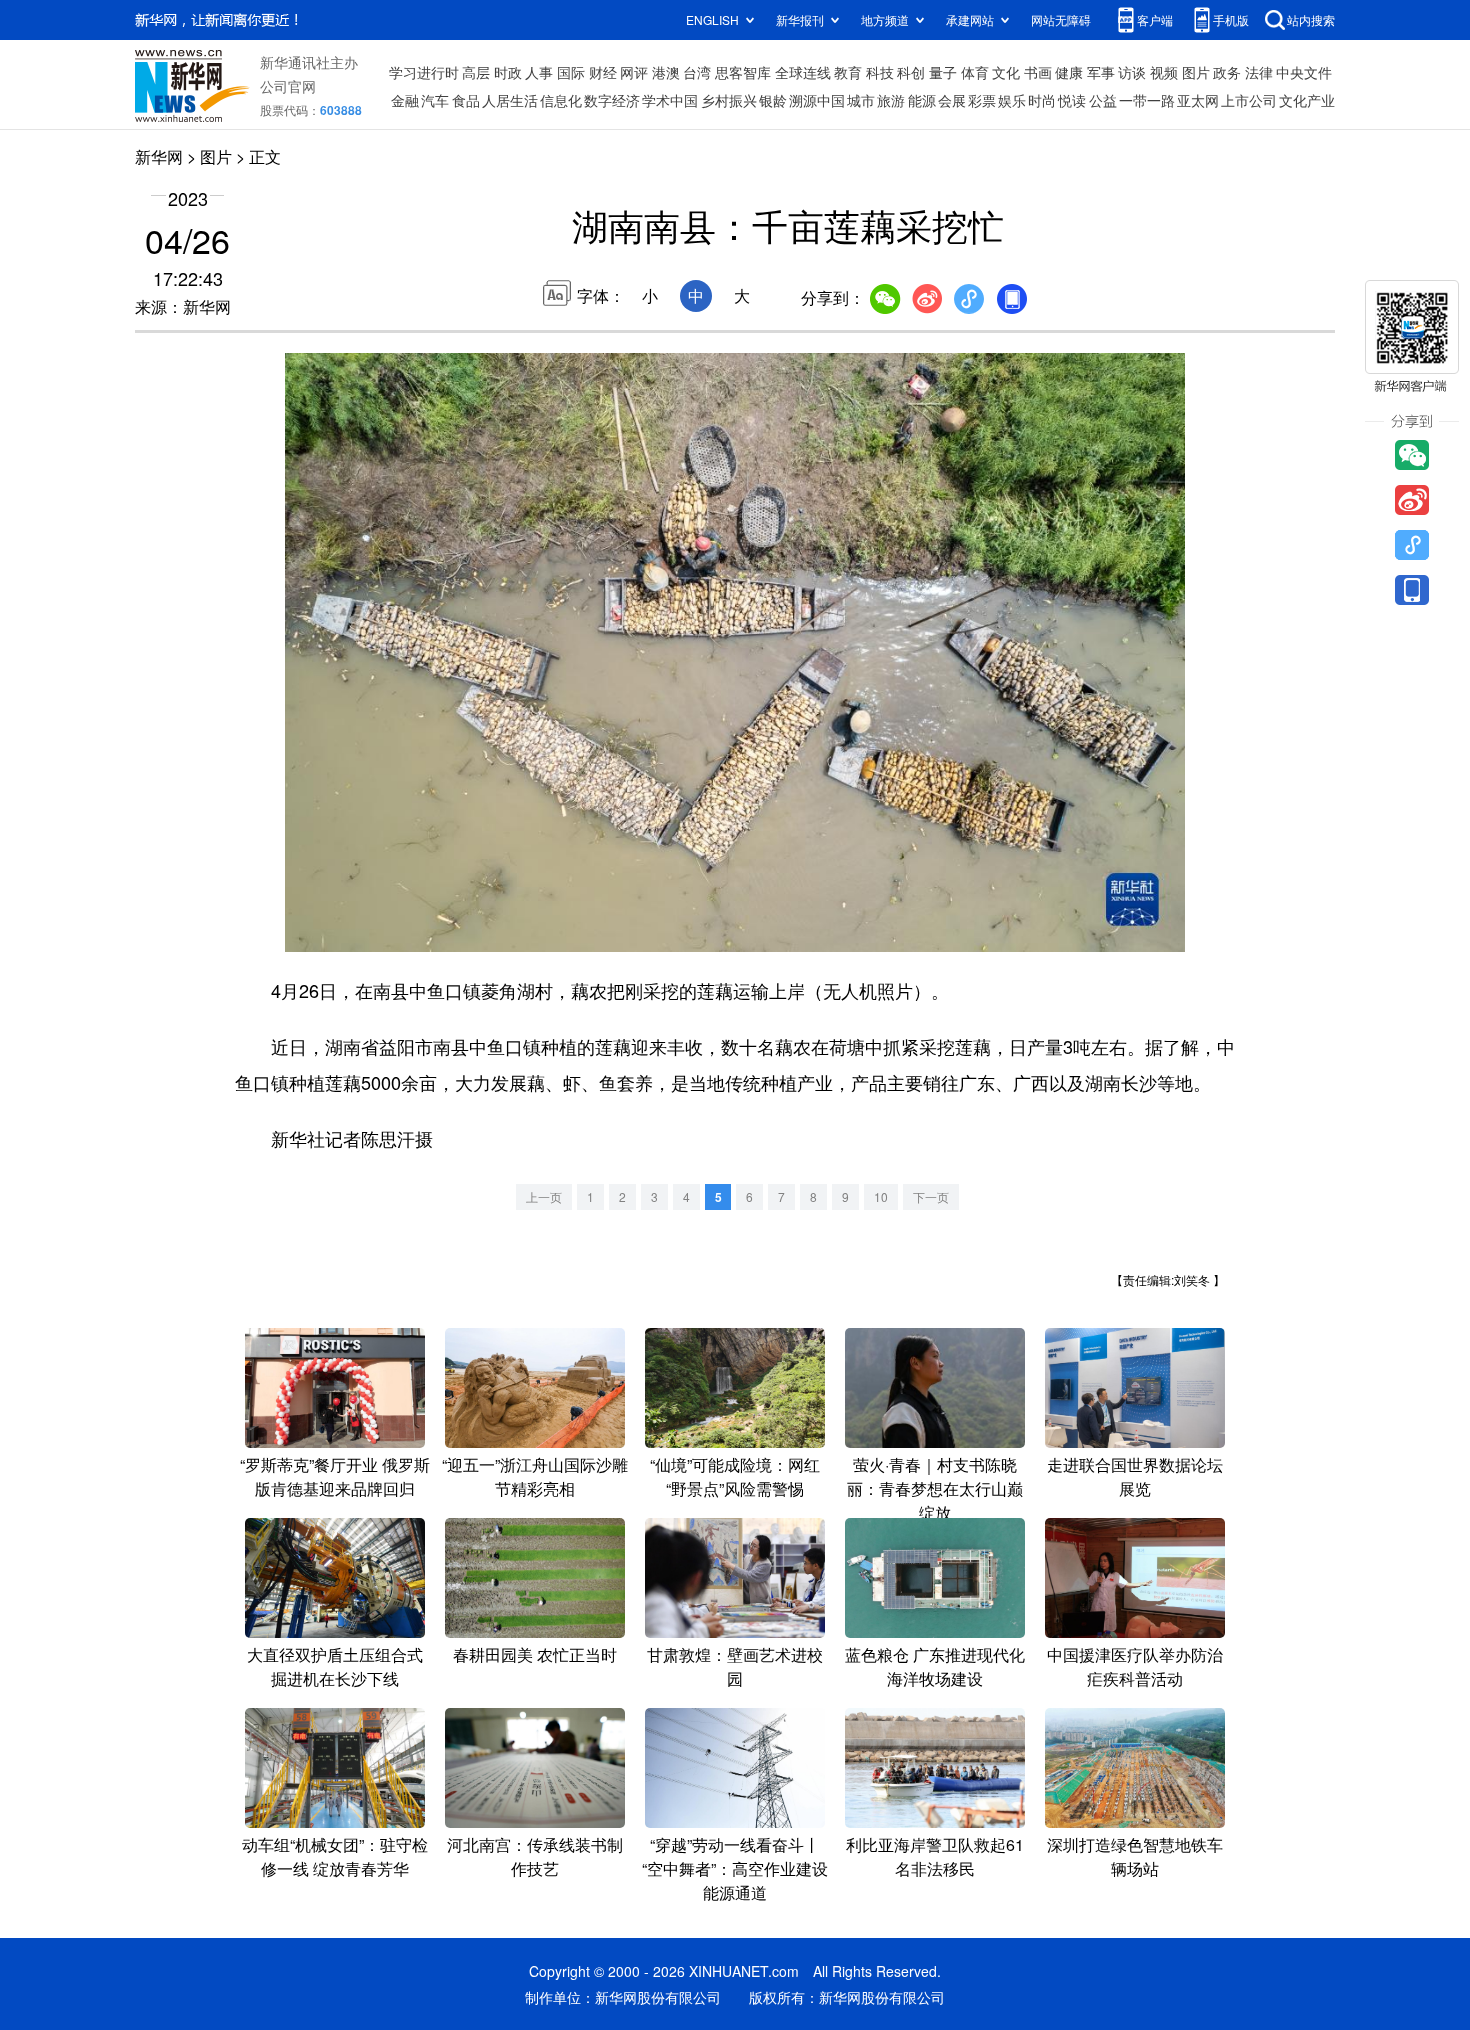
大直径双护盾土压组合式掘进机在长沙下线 (335, 1666)
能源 (922, 100)
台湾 (697, 72)
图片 (1196, 72)
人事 (539, 72)
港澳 (666, 72)
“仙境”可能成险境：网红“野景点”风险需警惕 (735, 1476)
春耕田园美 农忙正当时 (535, 1654)
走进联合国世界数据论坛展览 (1135, 1476)
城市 (861, 100)
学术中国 (670, 100)
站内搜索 (1311, 19)
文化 (1006, 72)
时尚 (1042, 100)
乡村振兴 (729, 100)
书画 (1038, 72)
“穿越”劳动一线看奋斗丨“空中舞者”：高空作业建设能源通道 (735, 1868)
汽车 (435, 100)
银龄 (773, 100)
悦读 (1072, 100)
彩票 (982, 100)
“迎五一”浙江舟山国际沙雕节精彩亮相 (535, 1476)
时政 (508, 72)
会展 (952, 100)
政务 (1227, 72)
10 (881, 1196)
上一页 (544, 1196)
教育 (848, 72)
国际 (571, 72)
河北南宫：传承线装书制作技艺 (535, 1856)
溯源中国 (817, 100)
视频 (1164, 72)
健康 (1069, 72)
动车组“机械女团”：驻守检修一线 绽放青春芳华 (335, 1856)
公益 (1103, 100)
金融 (405, 100)
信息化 (561, 100)
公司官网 (288, 86)
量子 (943, 72)
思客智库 (743, 72)
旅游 (891, 100)
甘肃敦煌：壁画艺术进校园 (735, 1666)
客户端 (1155, 19)
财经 (603, 72)
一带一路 (1147, 100)
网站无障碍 (1061, 19)
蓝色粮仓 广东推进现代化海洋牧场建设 (935, 1666)
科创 (911, 72)
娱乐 (1012, 100)
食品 (466, 100)
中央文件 (1304, 72)
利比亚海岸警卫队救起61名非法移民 (935, 1856)
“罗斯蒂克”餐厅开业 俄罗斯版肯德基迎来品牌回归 (335, 1476)
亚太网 (1198, 100)
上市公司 (1249, 100)
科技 (880, 72)
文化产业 (1307, 100)
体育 (975, 72)
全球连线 (803, 72)
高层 (476, 72)
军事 (1101, 72)
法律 (1259, 72)
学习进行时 (424, 72)
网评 (634, 72)
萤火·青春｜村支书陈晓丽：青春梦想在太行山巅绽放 (935, 1488)
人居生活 (510, 100)
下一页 (931, 1196)
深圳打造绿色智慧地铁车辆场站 (1135, 1856)
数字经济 (612, 100)
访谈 (1132, 72)
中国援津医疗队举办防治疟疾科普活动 (1135, 1666)
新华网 (159, 156)
